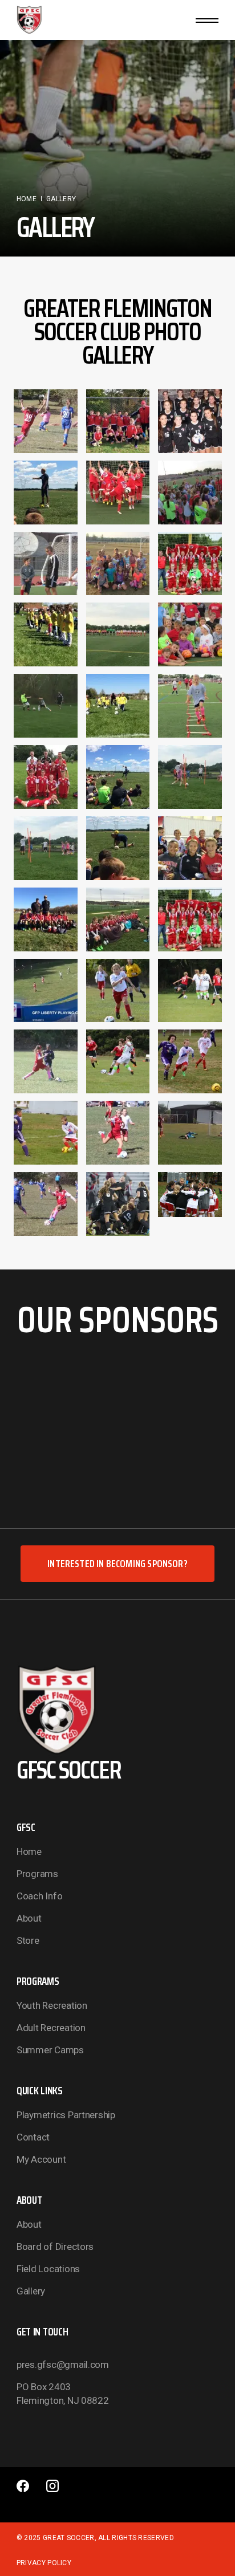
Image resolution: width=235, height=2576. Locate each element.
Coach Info (39, 1896)
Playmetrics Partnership (66, 2115)
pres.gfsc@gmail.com (63, 2365)
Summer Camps (50, 2050)
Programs (37, 1874)
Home (29, 1851)
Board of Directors (55, 2247)
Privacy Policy (44, 2563)
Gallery (31, 2291)
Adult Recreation (51, 2028)
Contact (33, 2137)
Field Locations (48, 2269)
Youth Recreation (52, 2005)
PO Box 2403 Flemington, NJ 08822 (63, 2394)
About (29, 1918)
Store (28, 1940)
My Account (41, 2159)
